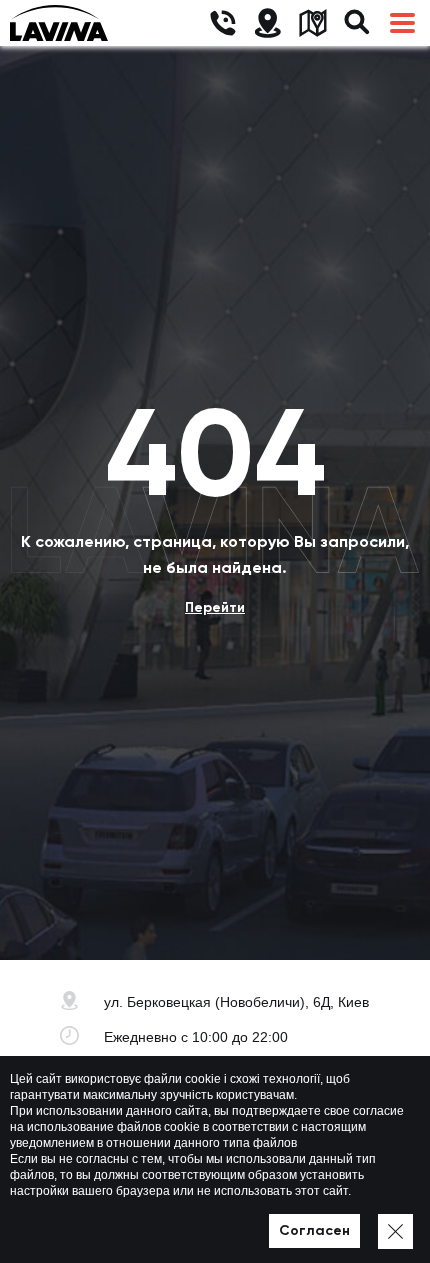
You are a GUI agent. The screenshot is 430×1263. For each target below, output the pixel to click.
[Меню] (402, 23)
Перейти (215, 607)
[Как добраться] (267, 23)
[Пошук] (357, 23)
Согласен (314, 1230)
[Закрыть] (395, 1231)
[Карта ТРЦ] (312, 23)
